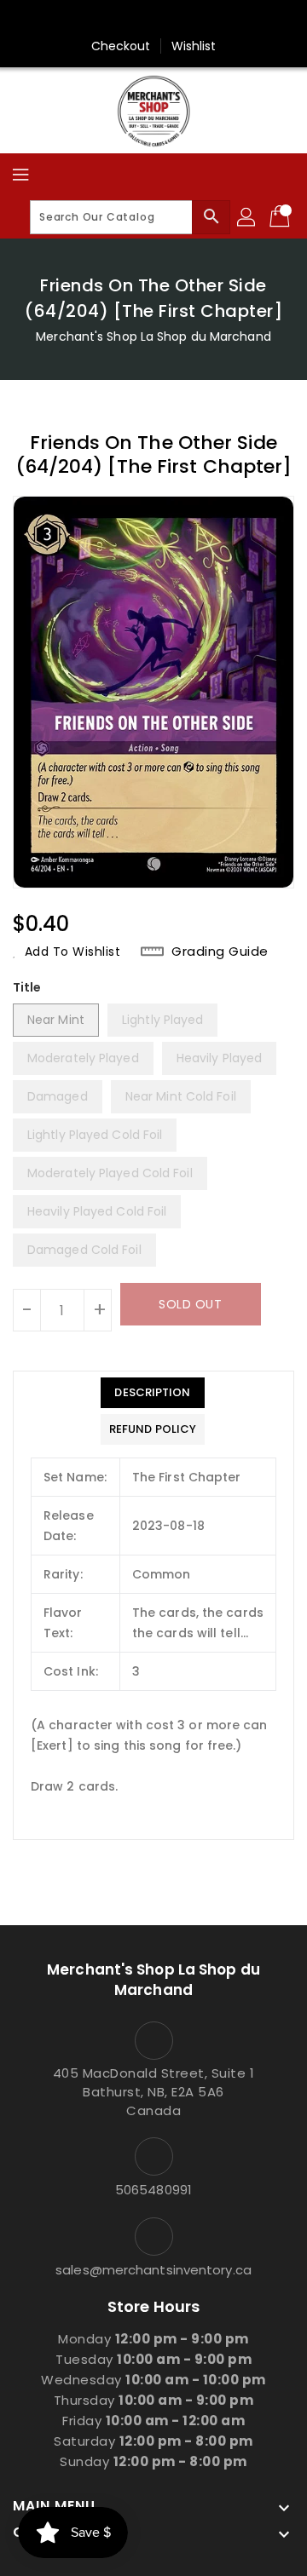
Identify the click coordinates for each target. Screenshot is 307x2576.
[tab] (153, 1393)
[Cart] (281, 217)
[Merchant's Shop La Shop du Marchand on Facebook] (153, 20)
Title (27, 987)
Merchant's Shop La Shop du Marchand (153, 336)
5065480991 (153, 2190)
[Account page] (247, 217)
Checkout (121, 46)
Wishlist (194, 46)
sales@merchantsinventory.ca (153, 2270)
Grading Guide (220, 952)
